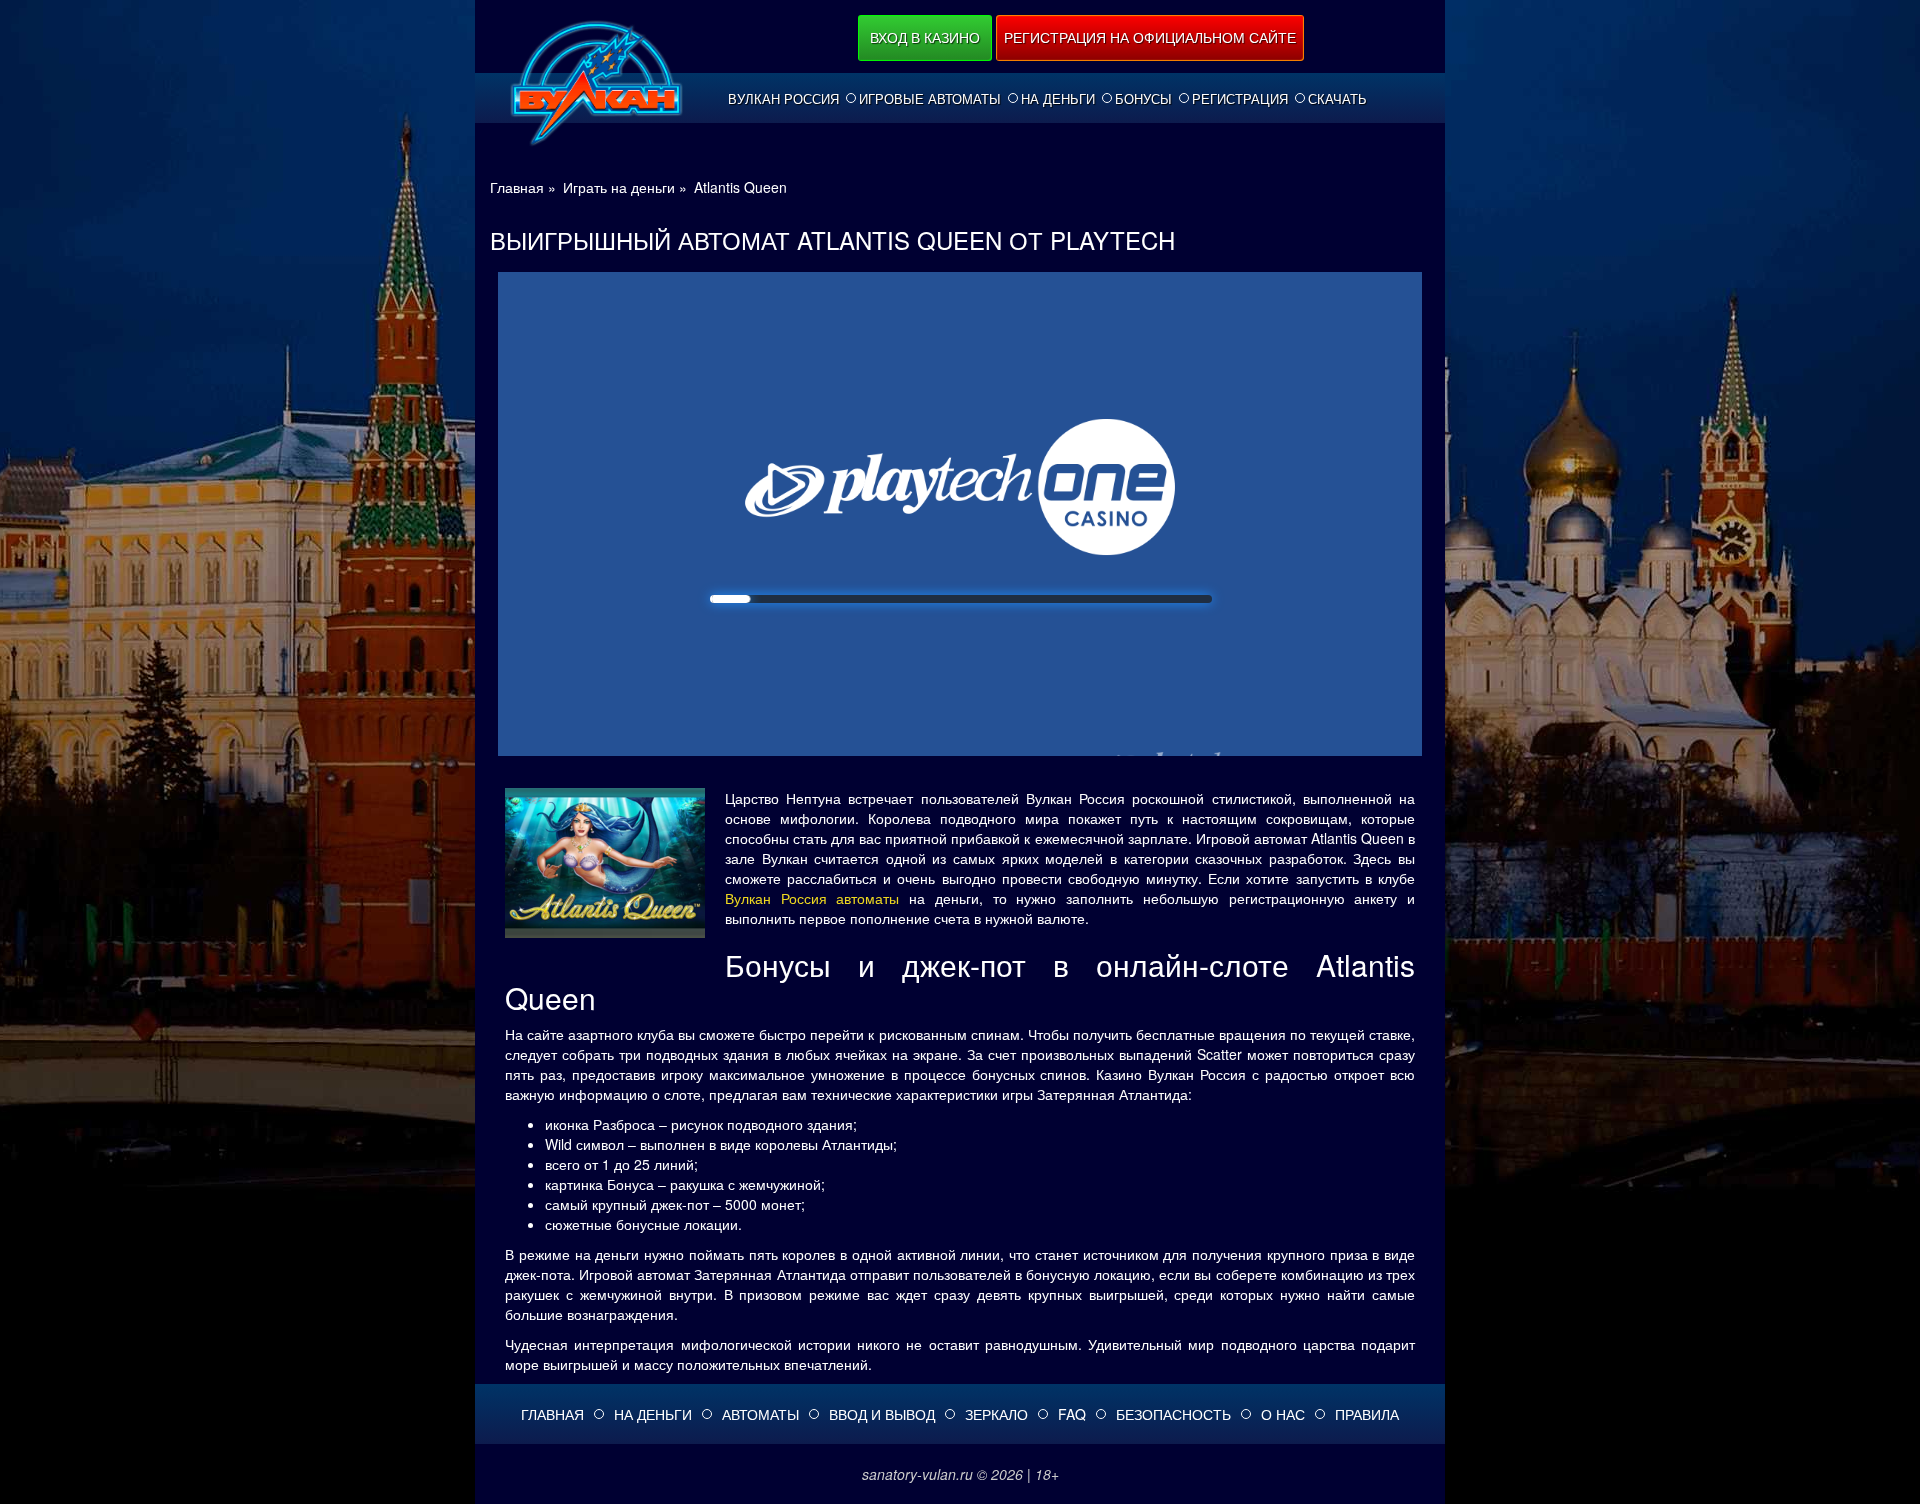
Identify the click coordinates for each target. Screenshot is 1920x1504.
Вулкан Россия (783, 99)
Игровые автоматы (930, 99)
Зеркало (996, 1414)
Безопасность (1173, 1414)
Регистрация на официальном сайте (1150, 37)
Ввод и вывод (882, 1414)
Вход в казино (925, 37)
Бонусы (1143, 99)
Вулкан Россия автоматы (812, 898)
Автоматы (760, 1414)
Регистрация (1240, 99)
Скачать (1337, 99)
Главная (552, 1414)
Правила (1367, 1414)
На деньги (1058, 99)
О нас (1283, 1414)
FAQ (1072, 1414)
